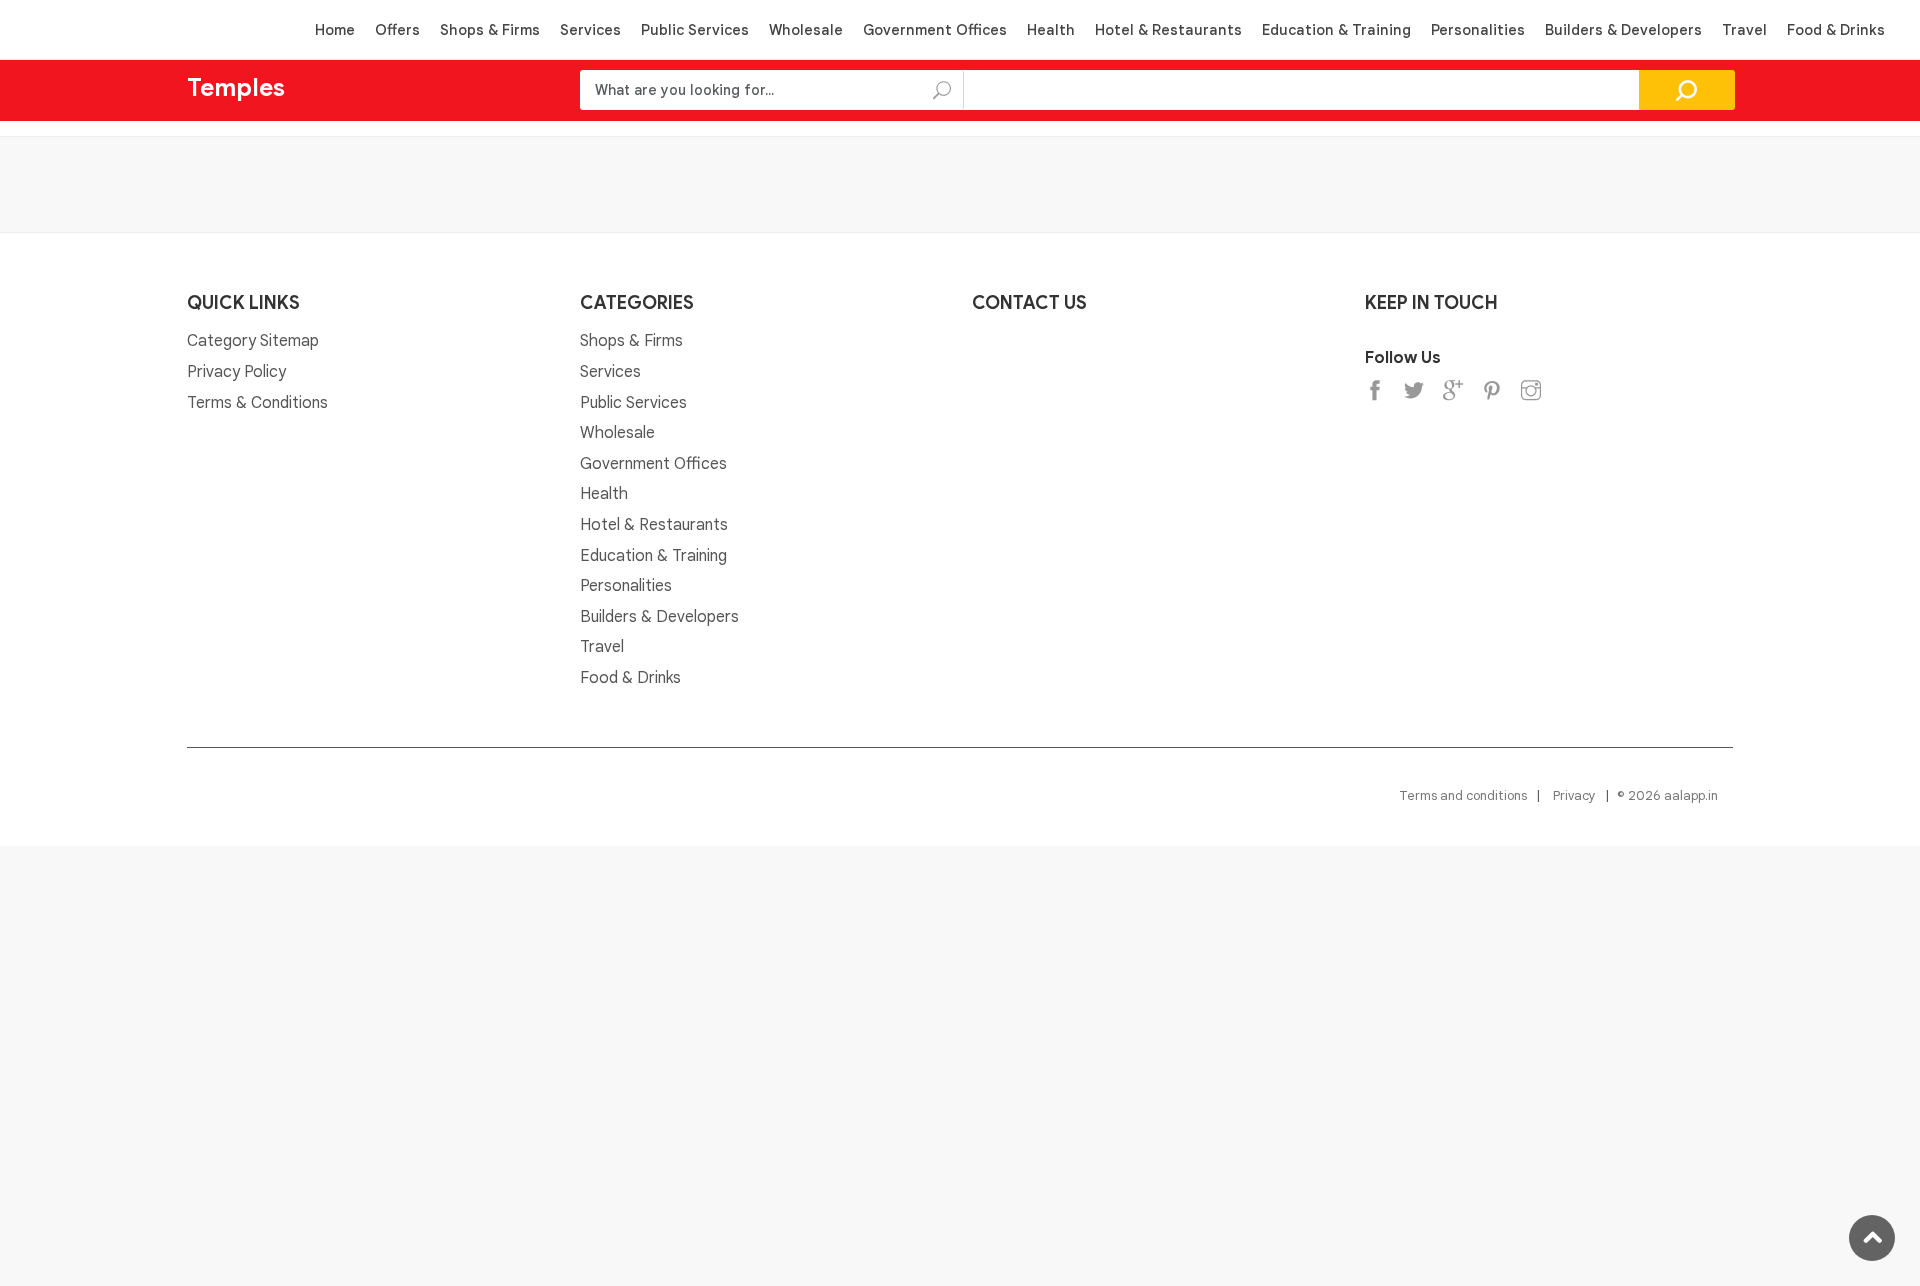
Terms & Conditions (257, 403)
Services (590, 30)
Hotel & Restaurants (1168, 30)
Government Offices (935, 30)
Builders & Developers (1623, 30)
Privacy (1574, 795)
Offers (397, 30)
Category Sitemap (253, 341)
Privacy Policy (236, 372)
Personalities (1478, 30)
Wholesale (806, 30)
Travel (1744, 30)
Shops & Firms (490, 30)
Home (335, 30)
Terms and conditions (1463, 795)
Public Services (695, 30)
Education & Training (1336, 30)
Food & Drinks (1836, 30)
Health (1051, 30)
